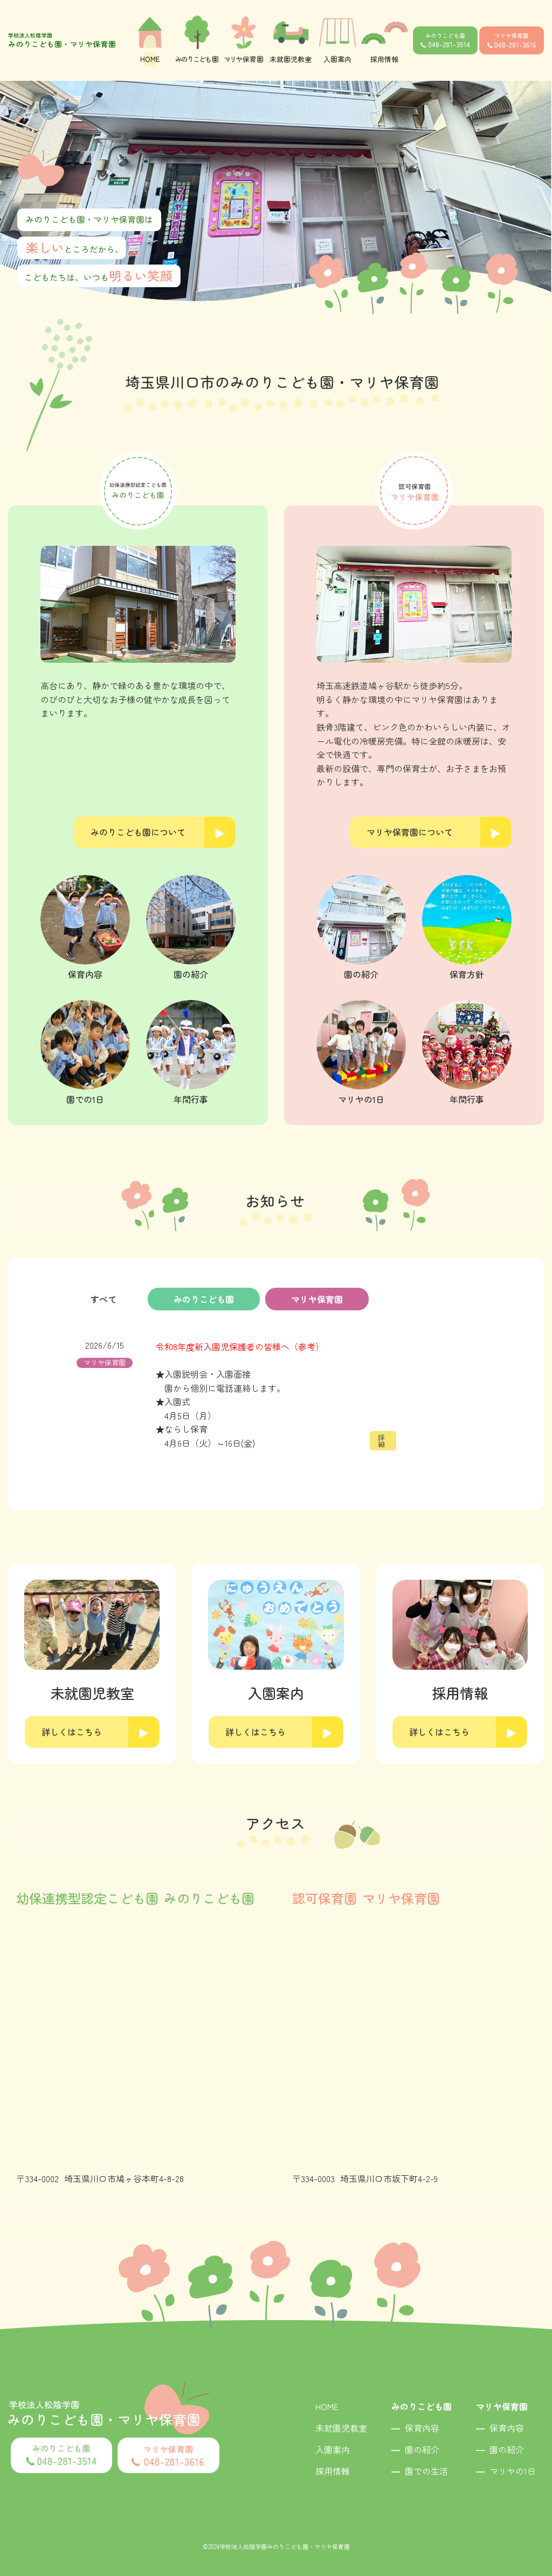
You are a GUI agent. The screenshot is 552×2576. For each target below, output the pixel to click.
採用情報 (333, 2471)
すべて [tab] (103, 1299)
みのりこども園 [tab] (204, 1299)
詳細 (381, 1441)
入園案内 (333, 2449)
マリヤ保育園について (410, 832)
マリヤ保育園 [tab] (317, 1299)
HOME (327, 2406)
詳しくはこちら (72, 1732)
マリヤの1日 (513, 2471)
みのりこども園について (138, 832)
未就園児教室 (341, 2428)
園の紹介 (422, 2449)
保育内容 (422, 2428)
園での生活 (426, 2471)
